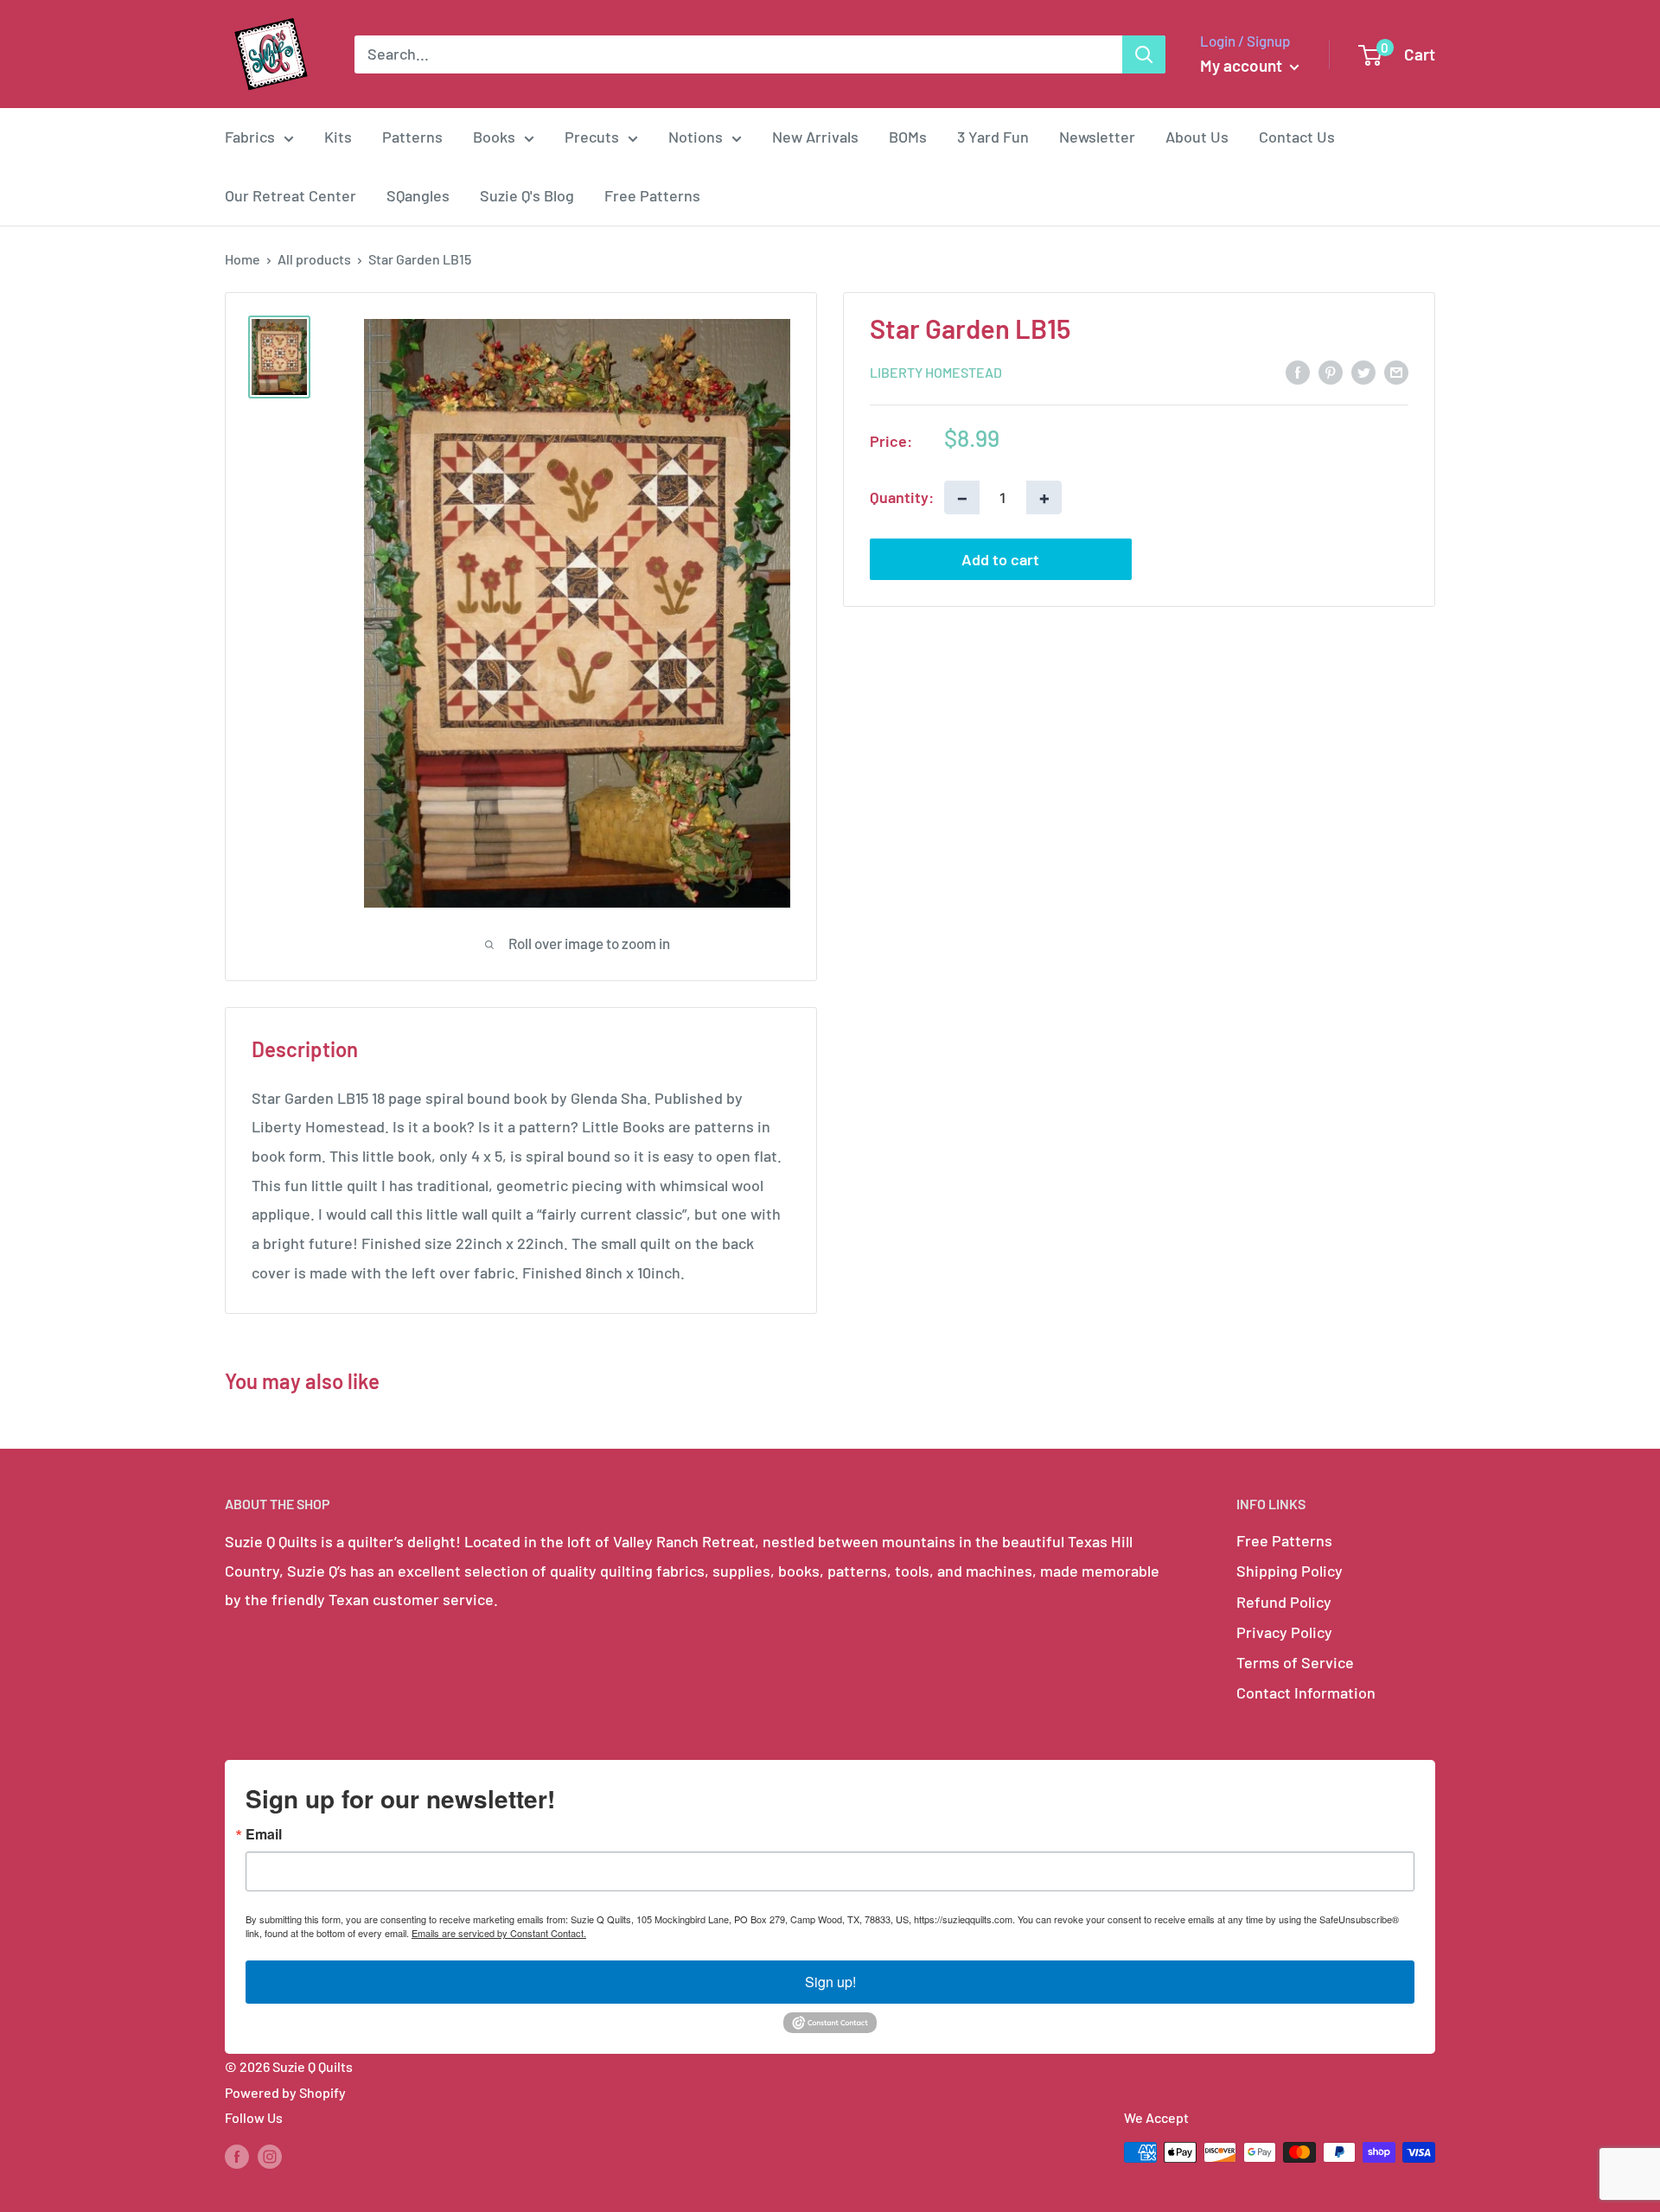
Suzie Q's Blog (527, 195)
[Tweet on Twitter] (1363, 371)
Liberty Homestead (936, 372)
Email (264, 1834)
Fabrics (250, 137)
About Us (1197, 137)
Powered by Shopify (285, 2092)
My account (1243, 65)
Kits (338, 137)
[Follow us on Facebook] (237, 2155)
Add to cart (1000, 559)
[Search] (1144, 54)
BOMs (908, 137)
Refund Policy (1284, 1602)
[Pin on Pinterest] (1331, 371)
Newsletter (1097, 137)
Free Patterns (652, 195)
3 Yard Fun (993, 137)
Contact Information (1306, 1692)
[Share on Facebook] (1298, 371)
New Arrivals (815, 137)
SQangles (418, 195)
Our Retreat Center (290, 195)
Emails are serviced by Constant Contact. (499, 1933)
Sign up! (830, 1982)
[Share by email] (1396, 371)
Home (243, 259)
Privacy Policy (1284, 1632)
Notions (696, 137)
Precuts (592, 137)
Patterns (412, 137)
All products (314, 259)
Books (494, 137)
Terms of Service (1295, 1662)
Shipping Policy (1290, 1571)
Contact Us (1297, 137)
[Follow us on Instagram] (270, 2155)
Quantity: (902, 496)
